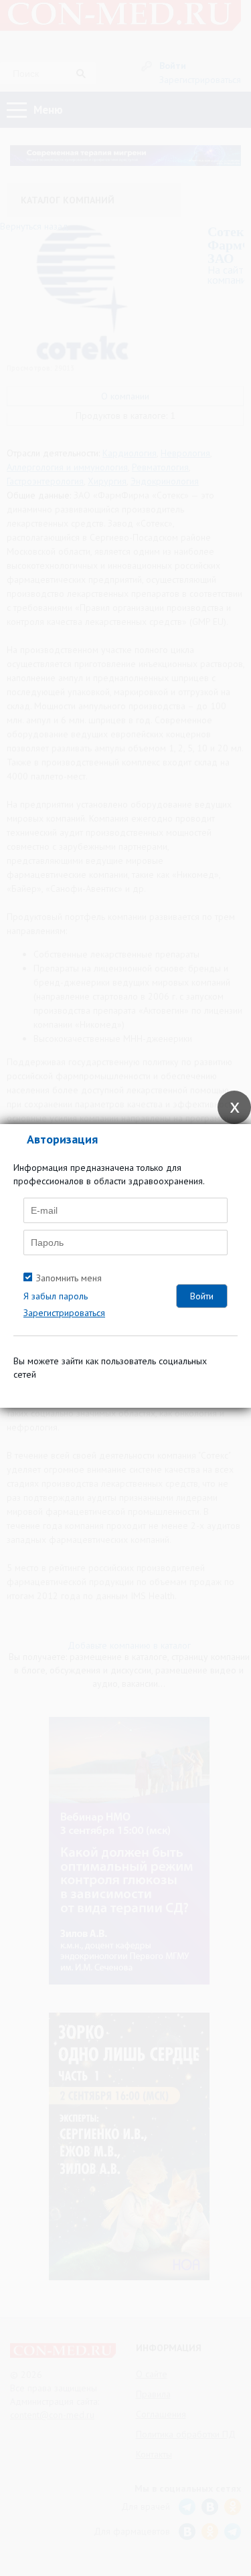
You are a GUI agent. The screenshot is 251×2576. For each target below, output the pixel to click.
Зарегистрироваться (64, 1313)
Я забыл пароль (56, 1296)
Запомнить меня (69, 1278)
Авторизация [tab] (62, 1139)
